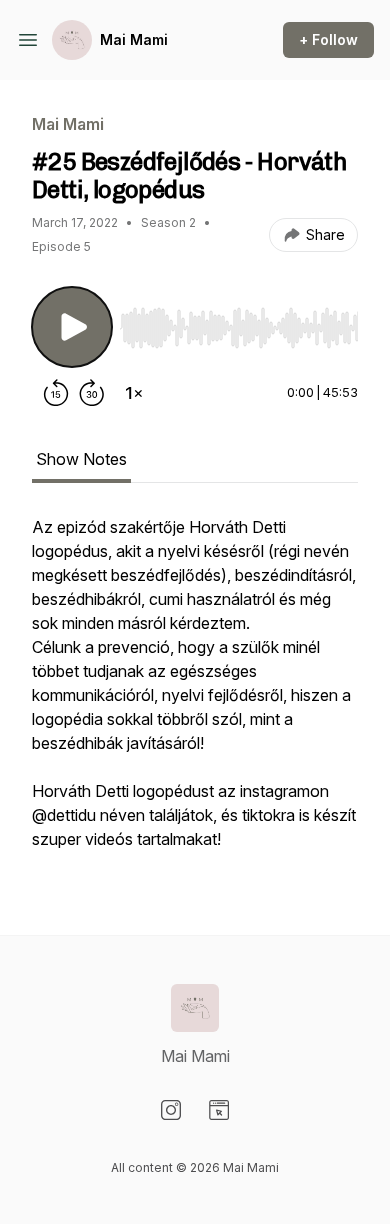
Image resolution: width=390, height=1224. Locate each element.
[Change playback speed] (134, 393)
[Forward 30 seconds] (92, 393)
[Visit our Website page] (219, 1110)
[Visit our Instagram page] (171, 1110)
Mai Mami (134, 39)
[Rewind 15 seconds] (56, 393)
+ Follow (328, 39)
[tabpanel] (195, 693)
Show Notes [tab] (81, 459)
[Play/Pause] (72, 327)
